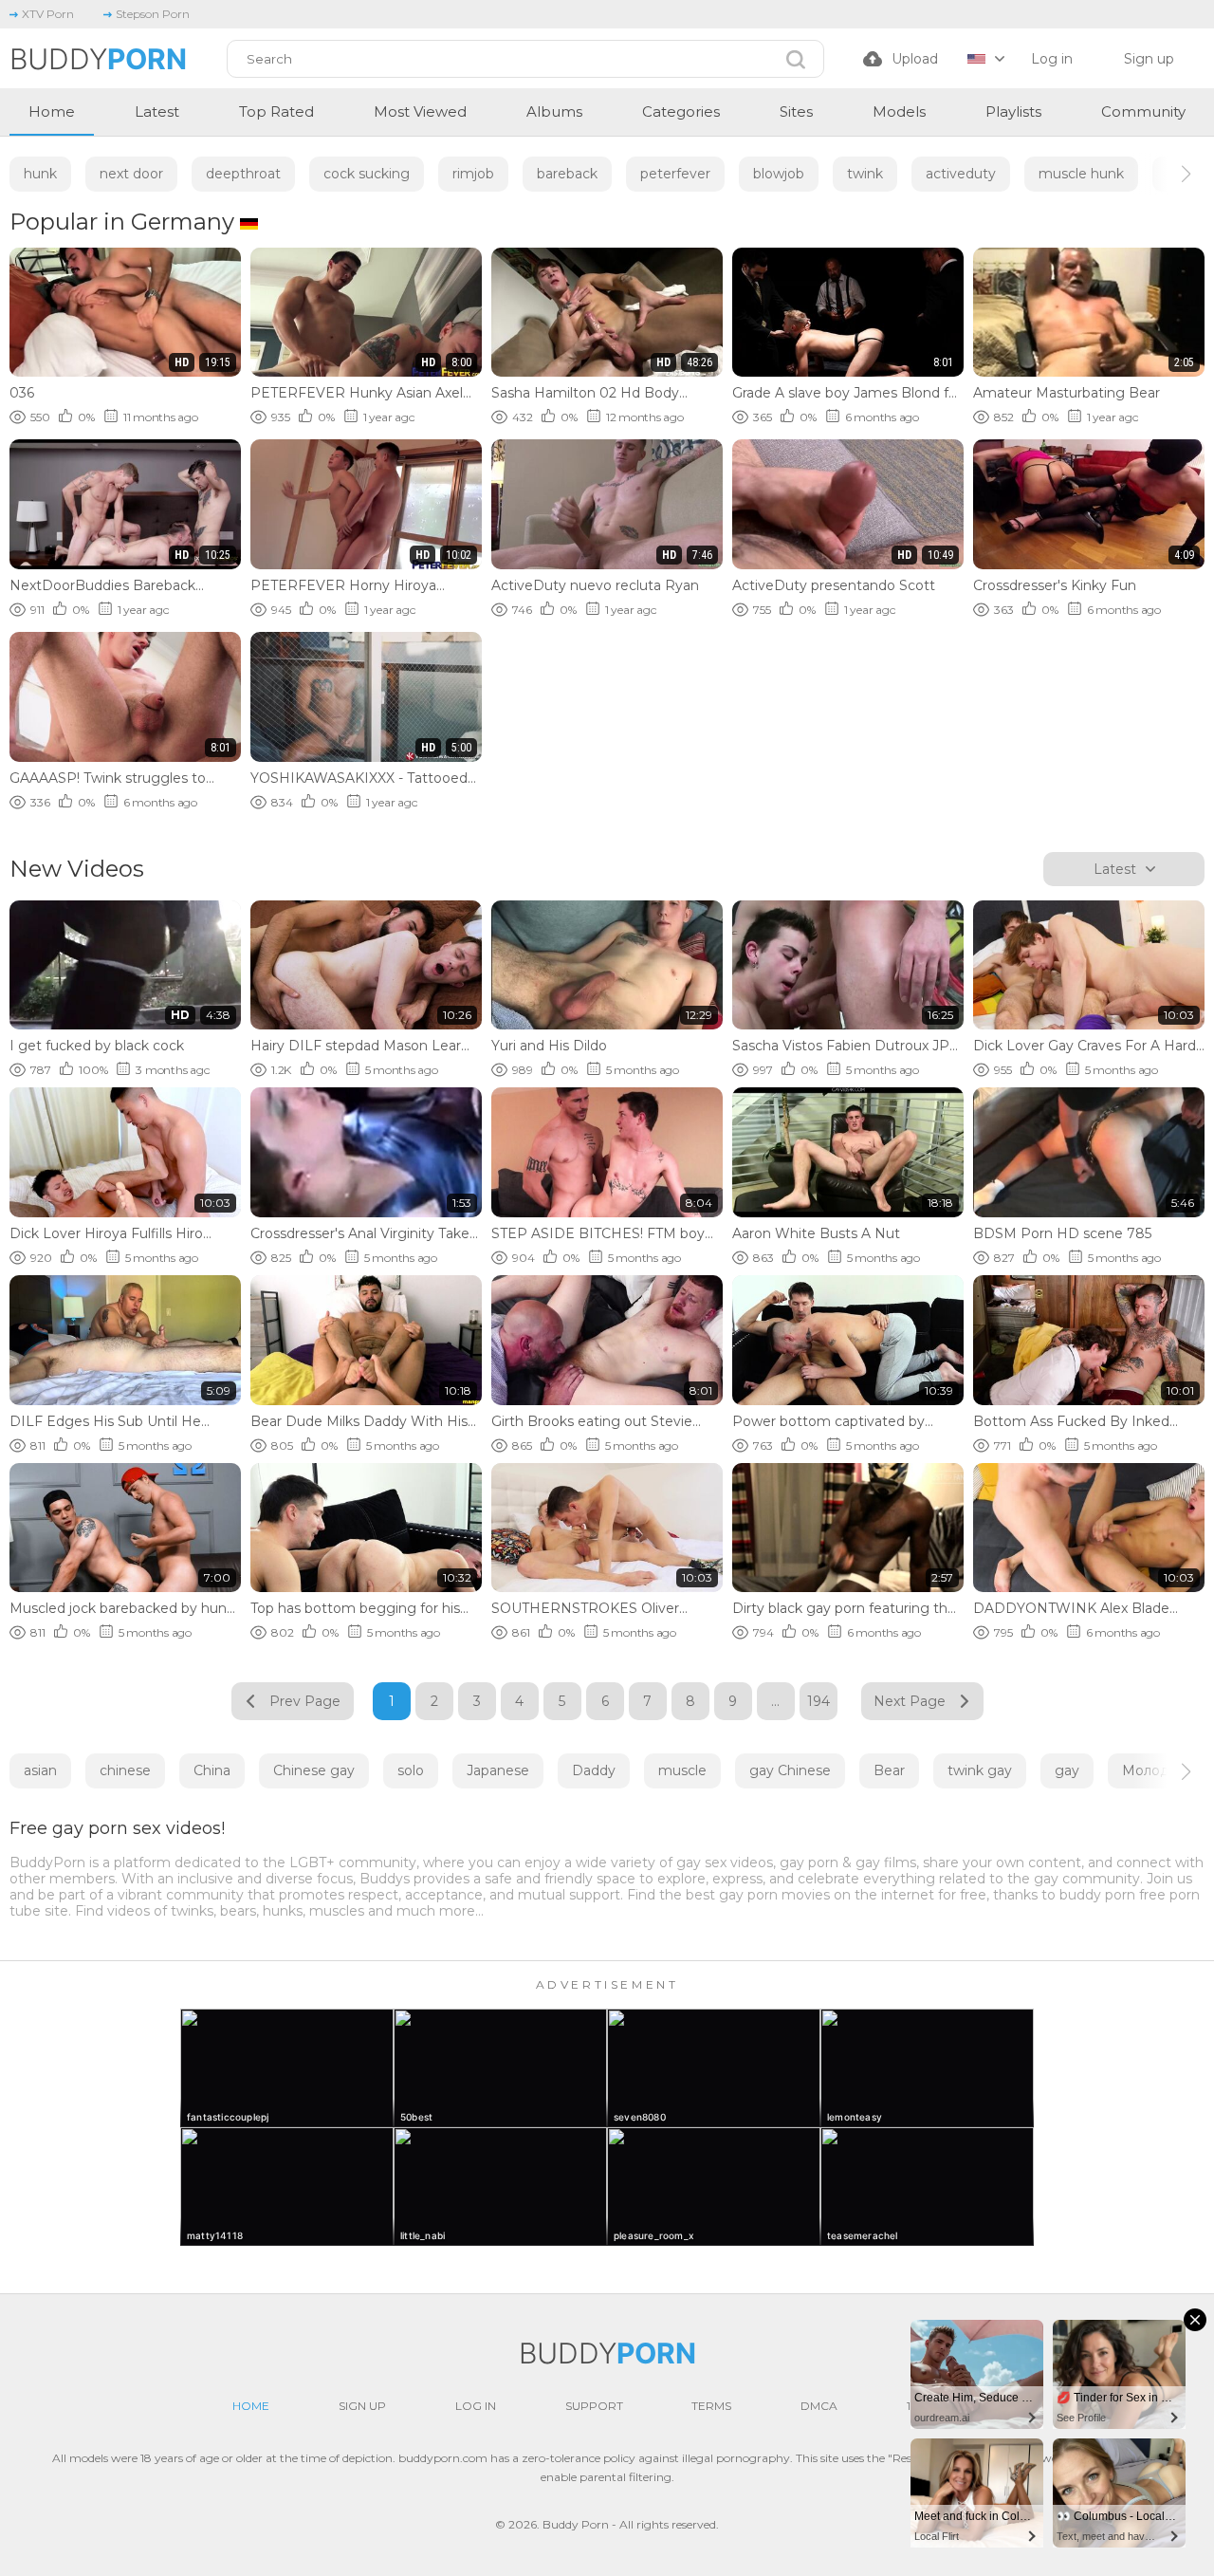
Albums (554, 111)
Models (899, 111)
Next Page (910, 1701)
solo (411, 1770)
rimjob (473, 174)
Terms (711, 2406)
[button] (1169, 174)
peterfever (675, 174)
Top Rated (276, 111)
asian (40, 1770)
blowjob (779, 174)
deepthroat (243, 174)
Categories (681, 111)
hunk (40, 174)
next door (131, 174)
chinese (125, 1770)
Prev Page (305, 1701)
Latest (157, 111)
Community (1143, 111)
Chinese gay (314, 1770)
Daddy (594, 1770)
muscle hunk (1081, 174)
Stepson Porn (153, 14)
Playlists (1013, 111)
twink (865, 174)
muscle (682, 1770)
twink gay (980, 1770)
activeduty (961, 174)
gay (1067, 1770)
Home (52, 111)
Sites (796, 111)
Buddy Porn (576, 2524)
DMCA (819, 2406)
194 (819, 1701)
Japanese (498, 1770)
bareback (567, 174)
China (212, 1770)
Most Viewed (420, 111)
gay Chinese (790, 1770)
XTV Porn (48, 14)
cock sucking (367, 174)
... (775, 1701)
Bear (889, 1770)
